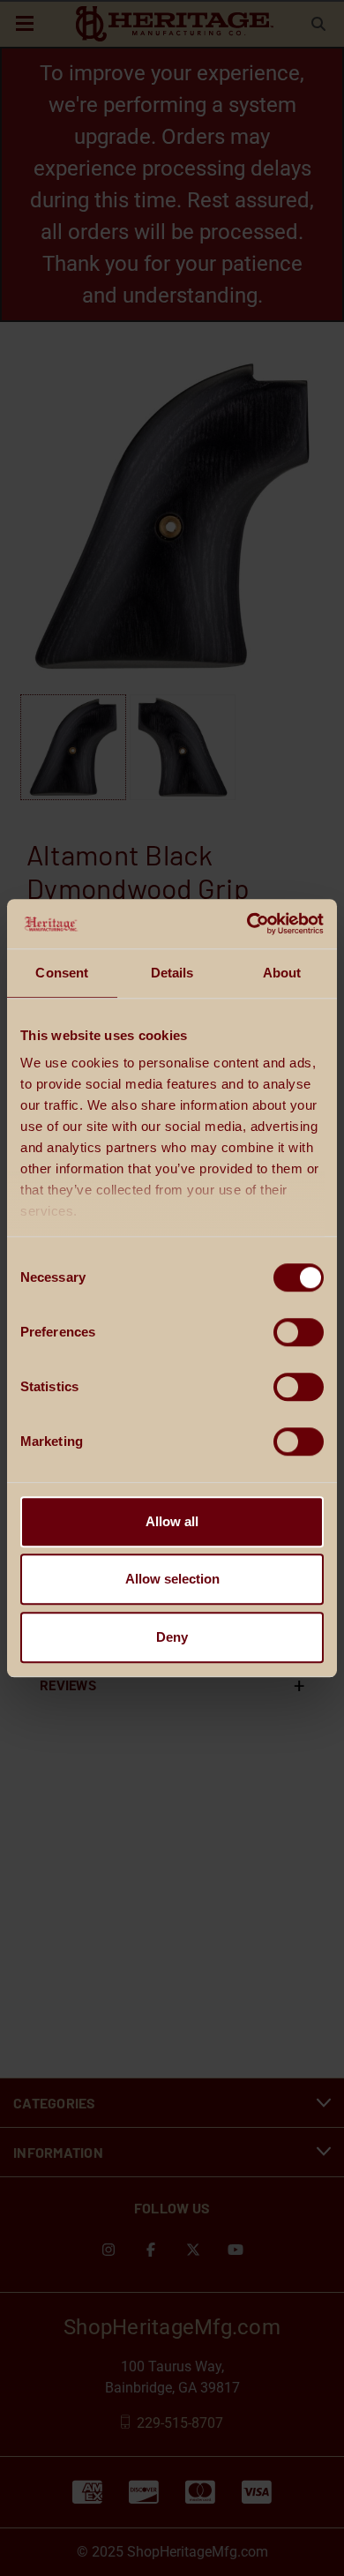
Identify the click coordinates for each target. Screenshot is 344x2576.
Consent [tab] (62, 973)
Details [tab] (172, 973)
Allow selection (172, 1579)
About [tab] (282, 973)
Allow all (172, 1521)
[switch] (299, 1332)
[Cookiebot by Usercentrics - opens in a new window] (247, 924)
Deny (172, 1637)
